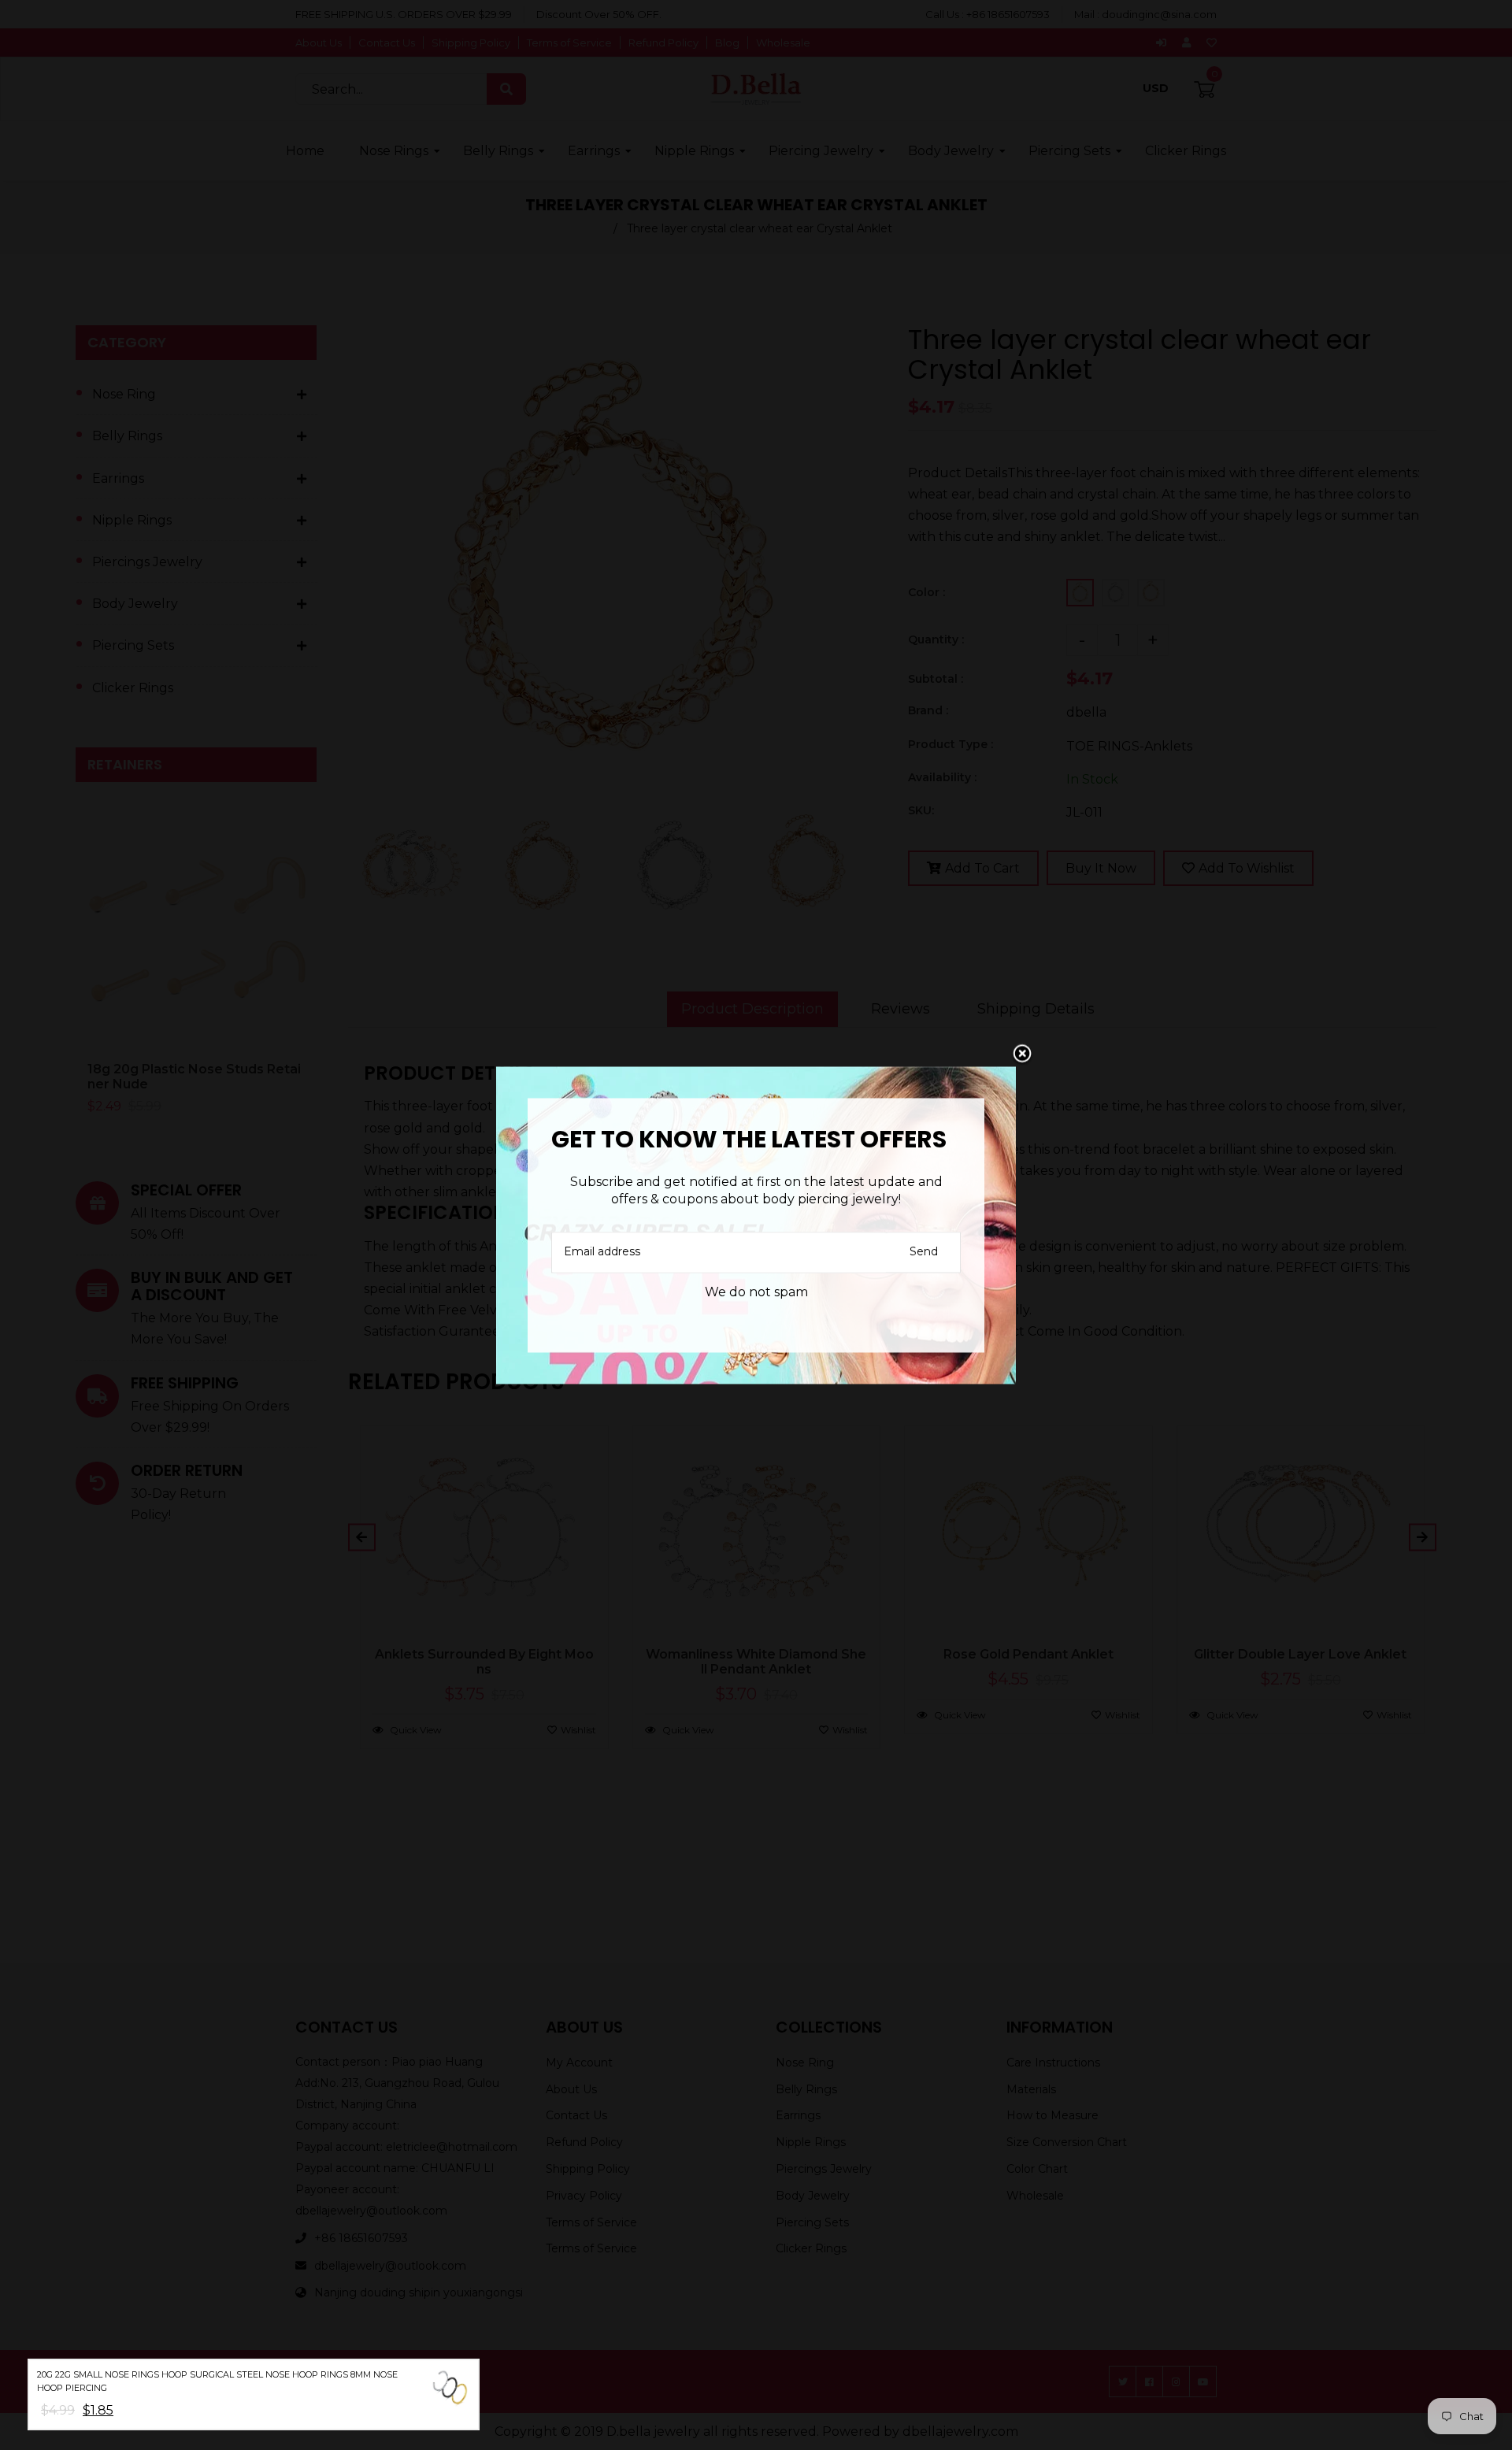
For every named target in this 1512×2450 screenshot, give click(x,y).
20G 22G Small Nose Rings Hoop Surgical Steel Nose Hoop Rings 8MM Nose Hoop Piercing (217, 2381)
